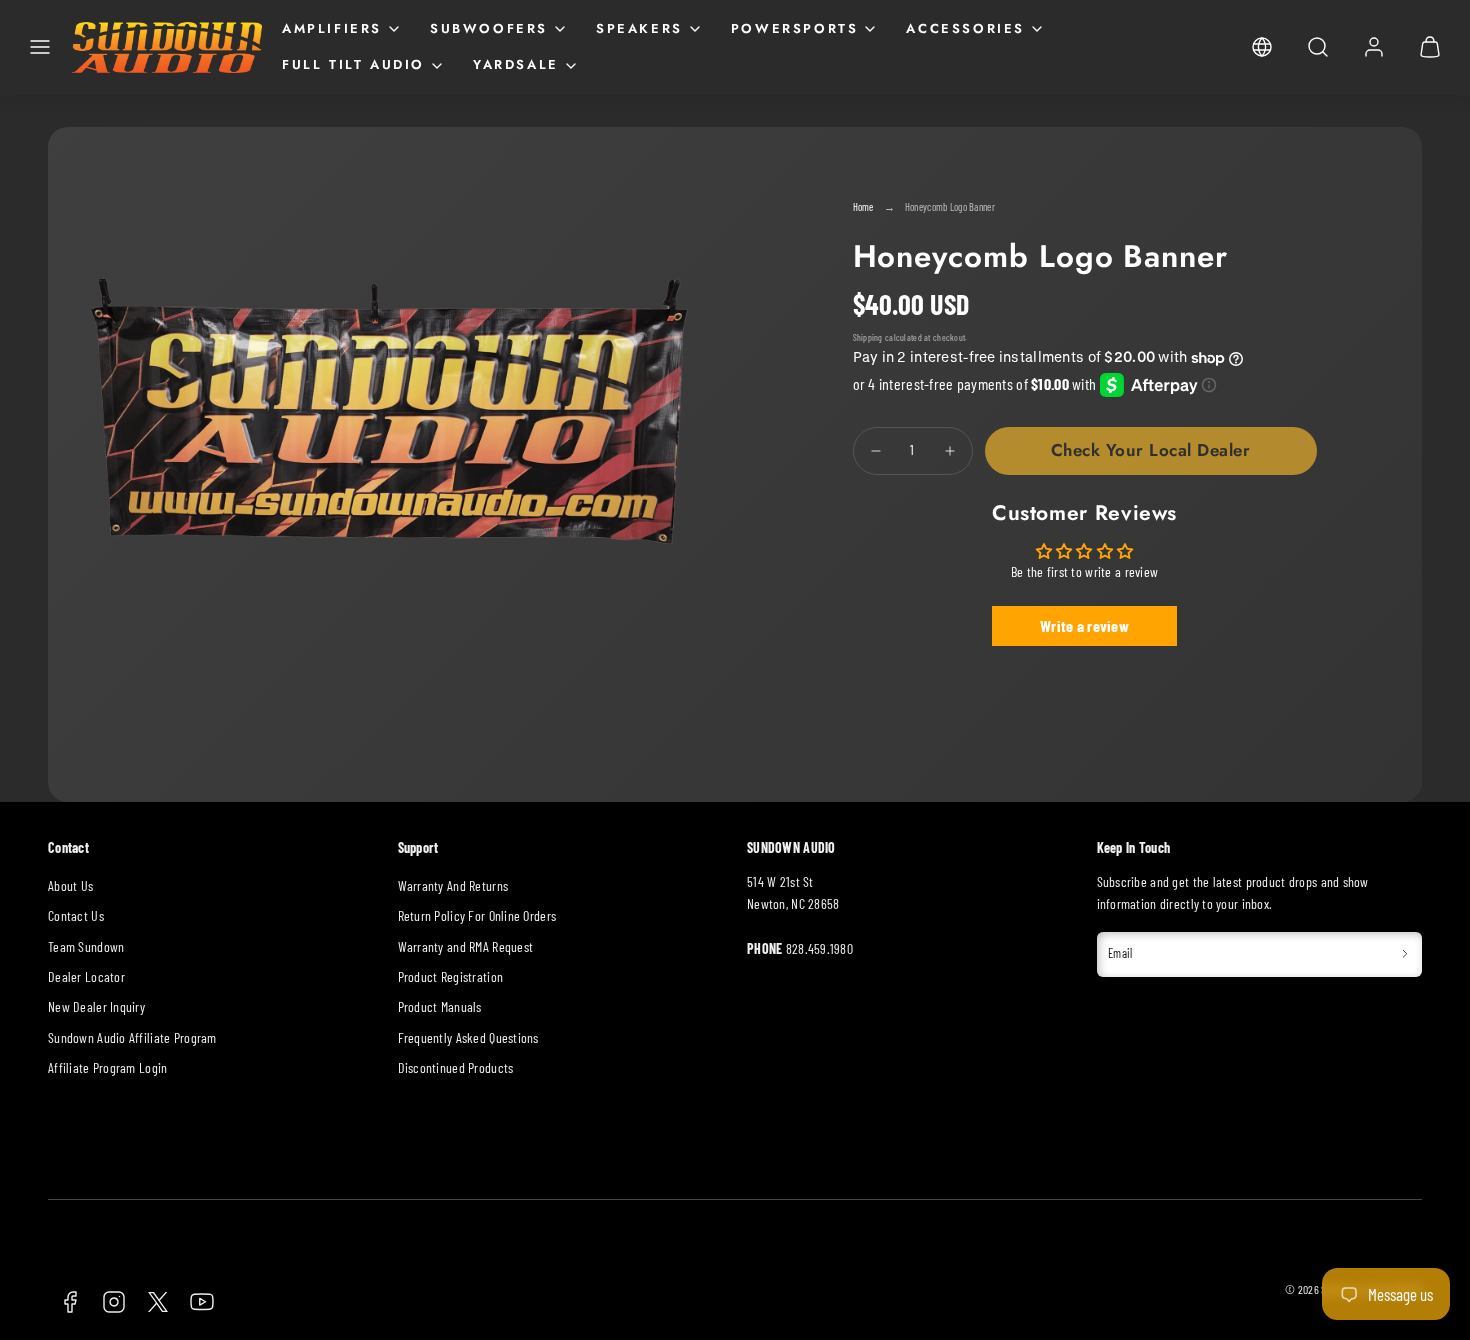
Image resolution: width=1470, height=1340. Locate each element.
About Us (70, 885)
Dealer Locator (86, 976)
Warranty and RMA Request (466, 946)
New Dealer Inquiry (96, 1006)
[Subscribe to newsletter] (1405, 954)
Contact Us (76, 915)
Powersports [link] (795, 28)
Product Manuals (440, 1006)
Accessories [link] (965, 28)
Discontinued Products (456, 1067)
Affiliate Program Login (107, 1067)
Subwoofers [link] (489, 28)
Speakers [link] (639, 28)
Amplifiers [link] (332, 28)
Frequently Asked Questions (468, 1037)
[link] (1262, 47)
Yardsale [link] (516, 64)
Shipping (868, 337)
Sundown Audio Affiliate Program (132, 1037)
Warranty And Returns (453, 885)
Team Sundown (86, 946)
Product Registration (451, 976)
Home (863, 206)
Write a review (1084, 625)
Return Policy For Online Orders (477, 915)
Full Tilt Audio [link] (353, 64)
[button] (40, 47)
